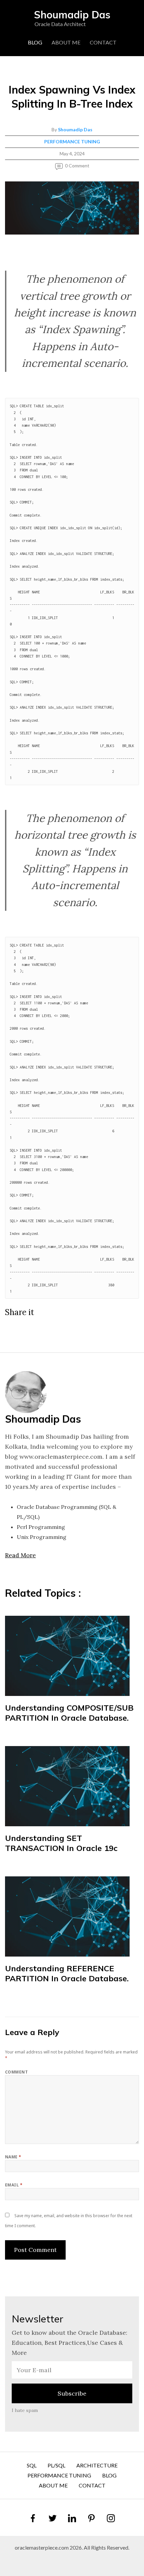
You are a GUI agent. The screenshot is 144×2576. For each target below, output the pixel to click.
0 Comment (77, 166)
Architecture (97, 2465)
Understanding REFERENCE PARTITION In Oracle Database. (67, 1973)
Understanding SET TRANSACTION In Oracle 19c (61, 1843)
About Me (66, 42)
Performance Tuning (72, 141)
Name (13, 2157)
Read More (20, 1555)
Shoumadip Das (75, 129)
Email (14, 2185)
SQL (32, 2465)
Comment (16, 2072)
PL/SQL (56, 2465)
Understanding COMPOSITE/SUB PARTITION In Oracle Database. (69, 1713)
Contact (103, 42)
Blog (35, 42)
